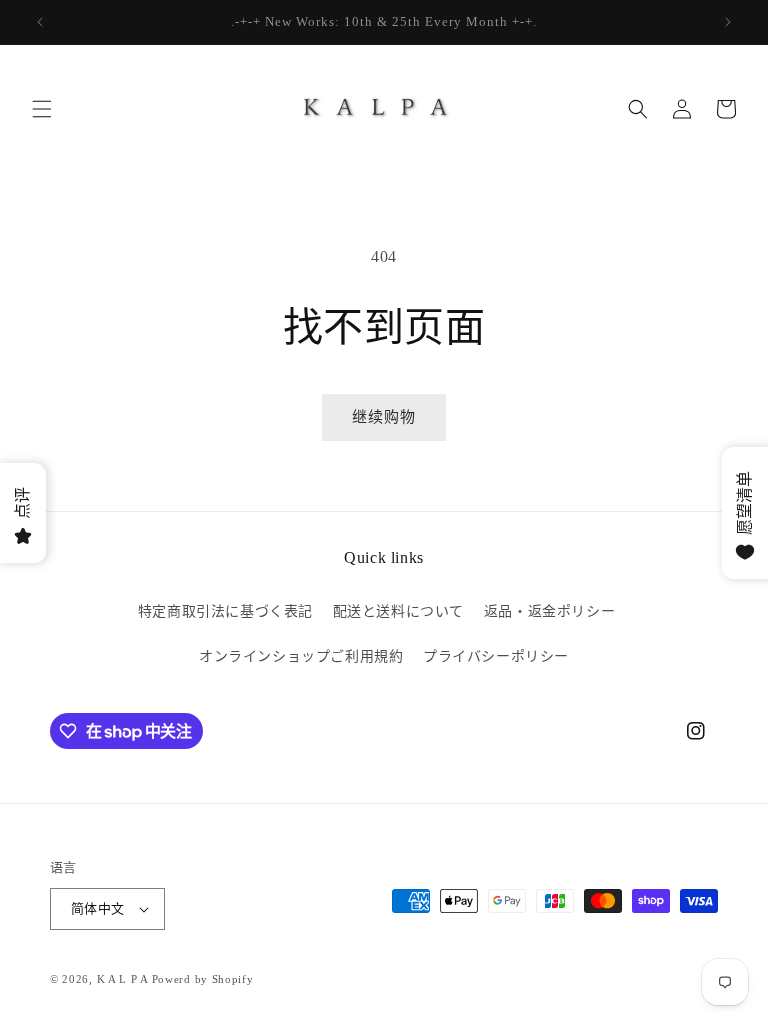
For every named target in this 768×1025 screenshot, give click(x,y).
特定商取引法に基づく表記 (225, 611)
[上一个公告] (40, 22)
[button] (42, 109)
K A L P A (124, 979)
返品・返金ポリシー (549, 611)
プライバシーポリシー (496, 656)
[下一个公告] (728, 22)
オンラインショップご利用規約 (301, 656)
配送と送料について (398, 611)
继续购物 (384, 417)
